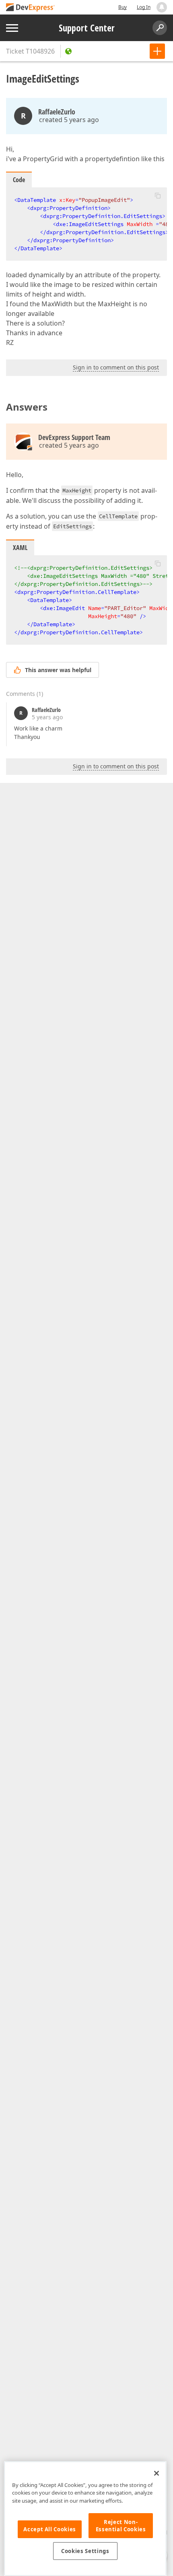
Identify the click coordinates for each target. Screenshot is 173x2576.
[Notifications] (162, 7)
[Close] (157, 2473)
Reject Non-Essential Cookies (121, 2526)
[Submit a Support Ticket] (157, 51)
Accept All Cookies (50, 2529)
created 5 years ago (69, 120)
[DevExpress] (31, 8)
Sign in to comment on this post (116, 367)
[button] (158, 195)
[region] (85, 2519)
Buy (123, 7)
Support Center (87, 28)
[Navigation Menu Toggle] (12, 28)
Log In (144, 7)
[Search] (160, 28)
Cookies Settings (85, 2551)
